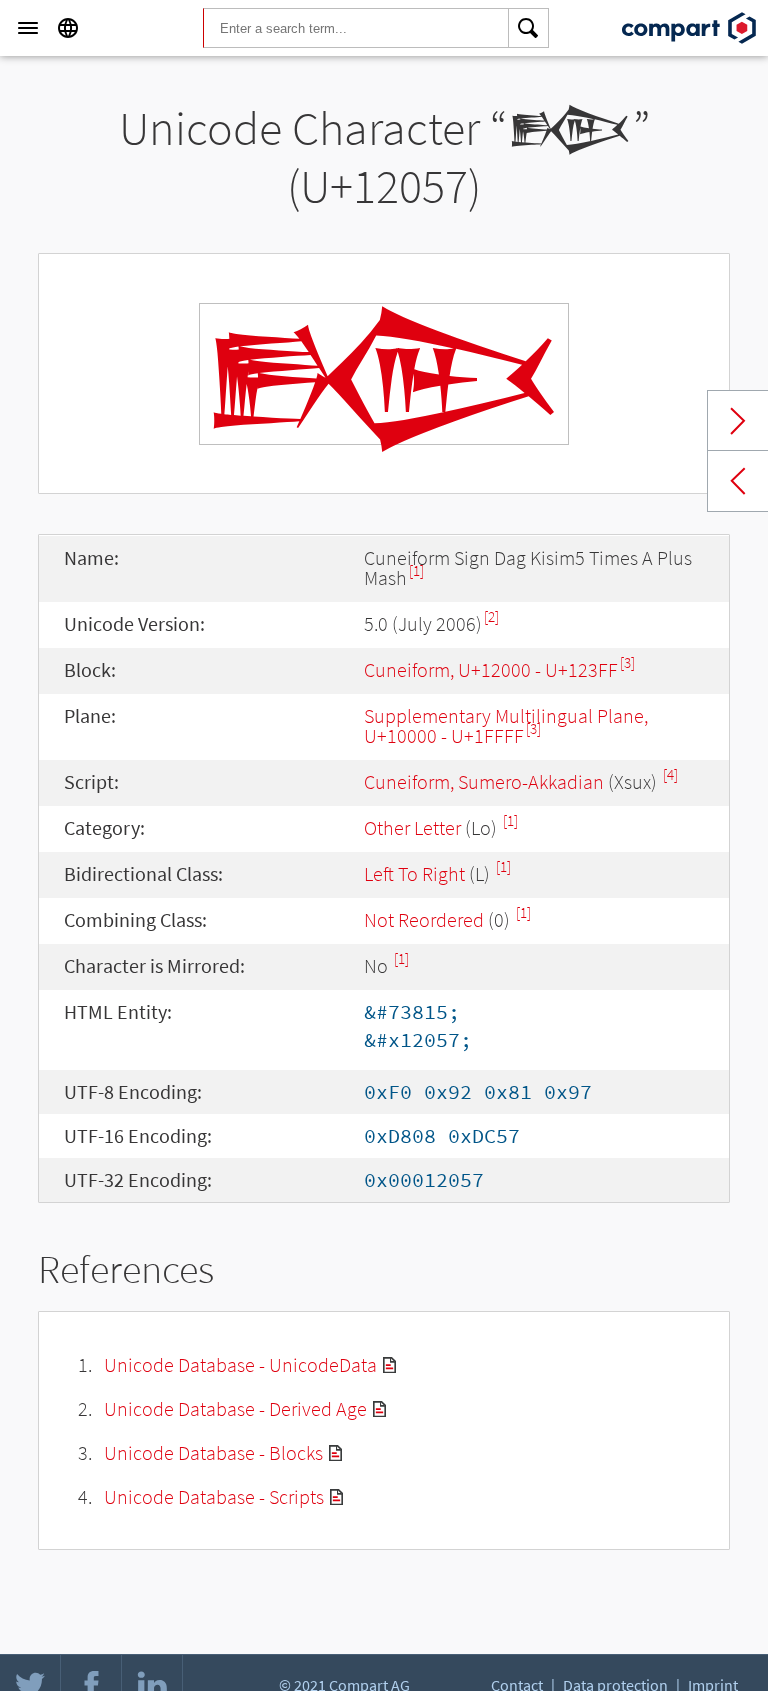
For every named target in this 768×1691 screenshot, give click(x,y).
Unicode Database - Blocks (213, 1452)
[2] (491, 616)
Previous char (738, 481)
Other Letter (412, 827)
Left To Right (414, 873)
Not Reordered (424, 919)
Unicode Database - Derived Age (235, 1408)
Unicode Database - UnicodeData (240, 1364)
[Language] (68, 28)
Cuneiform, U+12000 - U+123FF (491, 669)
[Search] (529, 28)
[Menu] (28, 28)
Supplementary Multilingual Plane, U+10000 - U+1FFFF (506, 725)
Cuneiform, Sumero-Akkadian (484, 781)
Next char (738, 421)
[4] (670, 774)
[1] (416, 570)
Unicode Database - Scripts (214, 1496)
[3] (627, 662)
